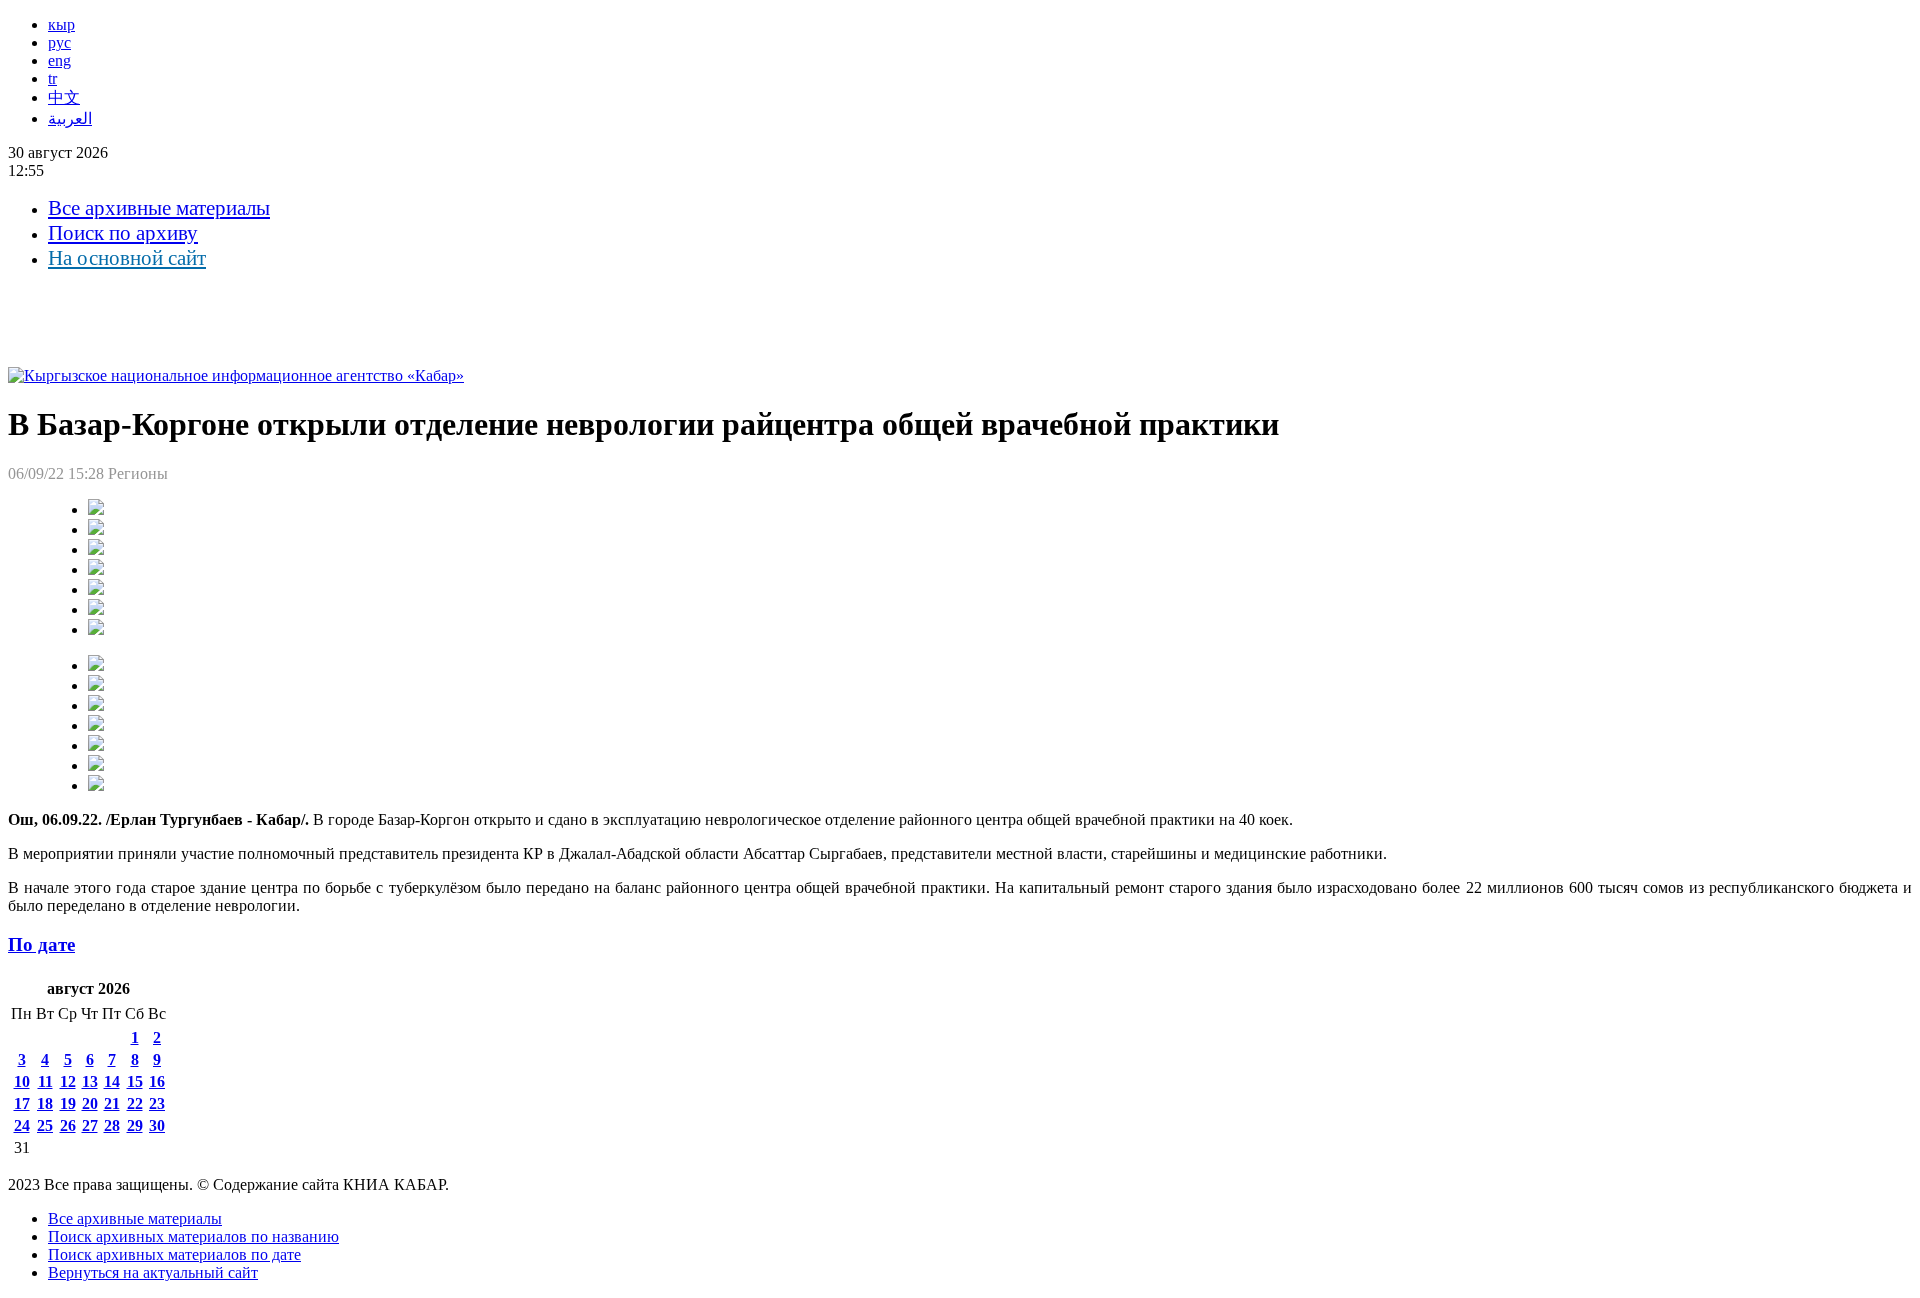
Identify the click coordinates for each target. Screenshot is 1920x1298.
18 (45, 1103)
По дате (41, 944)
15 (135, 1081)
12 (68, 1081)
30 (157, 1125)
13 (90, 1081)
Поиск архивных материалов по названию (193, 1236)
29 (135, 1125)
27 (90, 1125)
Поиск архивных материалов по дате (174, 1254)
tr (52, 78)
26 (68, 1125)
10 (22, 1081)
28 (112, 1125)
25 (45, 1125)
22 (135, 1103)
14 (112, 1081)
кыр (61, 24)
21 (112, 1103)
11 (45, 1081)
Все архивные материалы (159, 208)
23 (157, 1103)
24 (22, 1125)
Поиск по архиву (123, 233)
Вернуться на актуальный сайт (153, 1272)
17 (22, 1103)
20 (90, 1103)
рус (59, 42)
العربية (70, 118)
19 (68, 1103)
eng (59, 60)
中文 (64, 97)
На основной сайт (127, 258)
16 (157, 1081)
